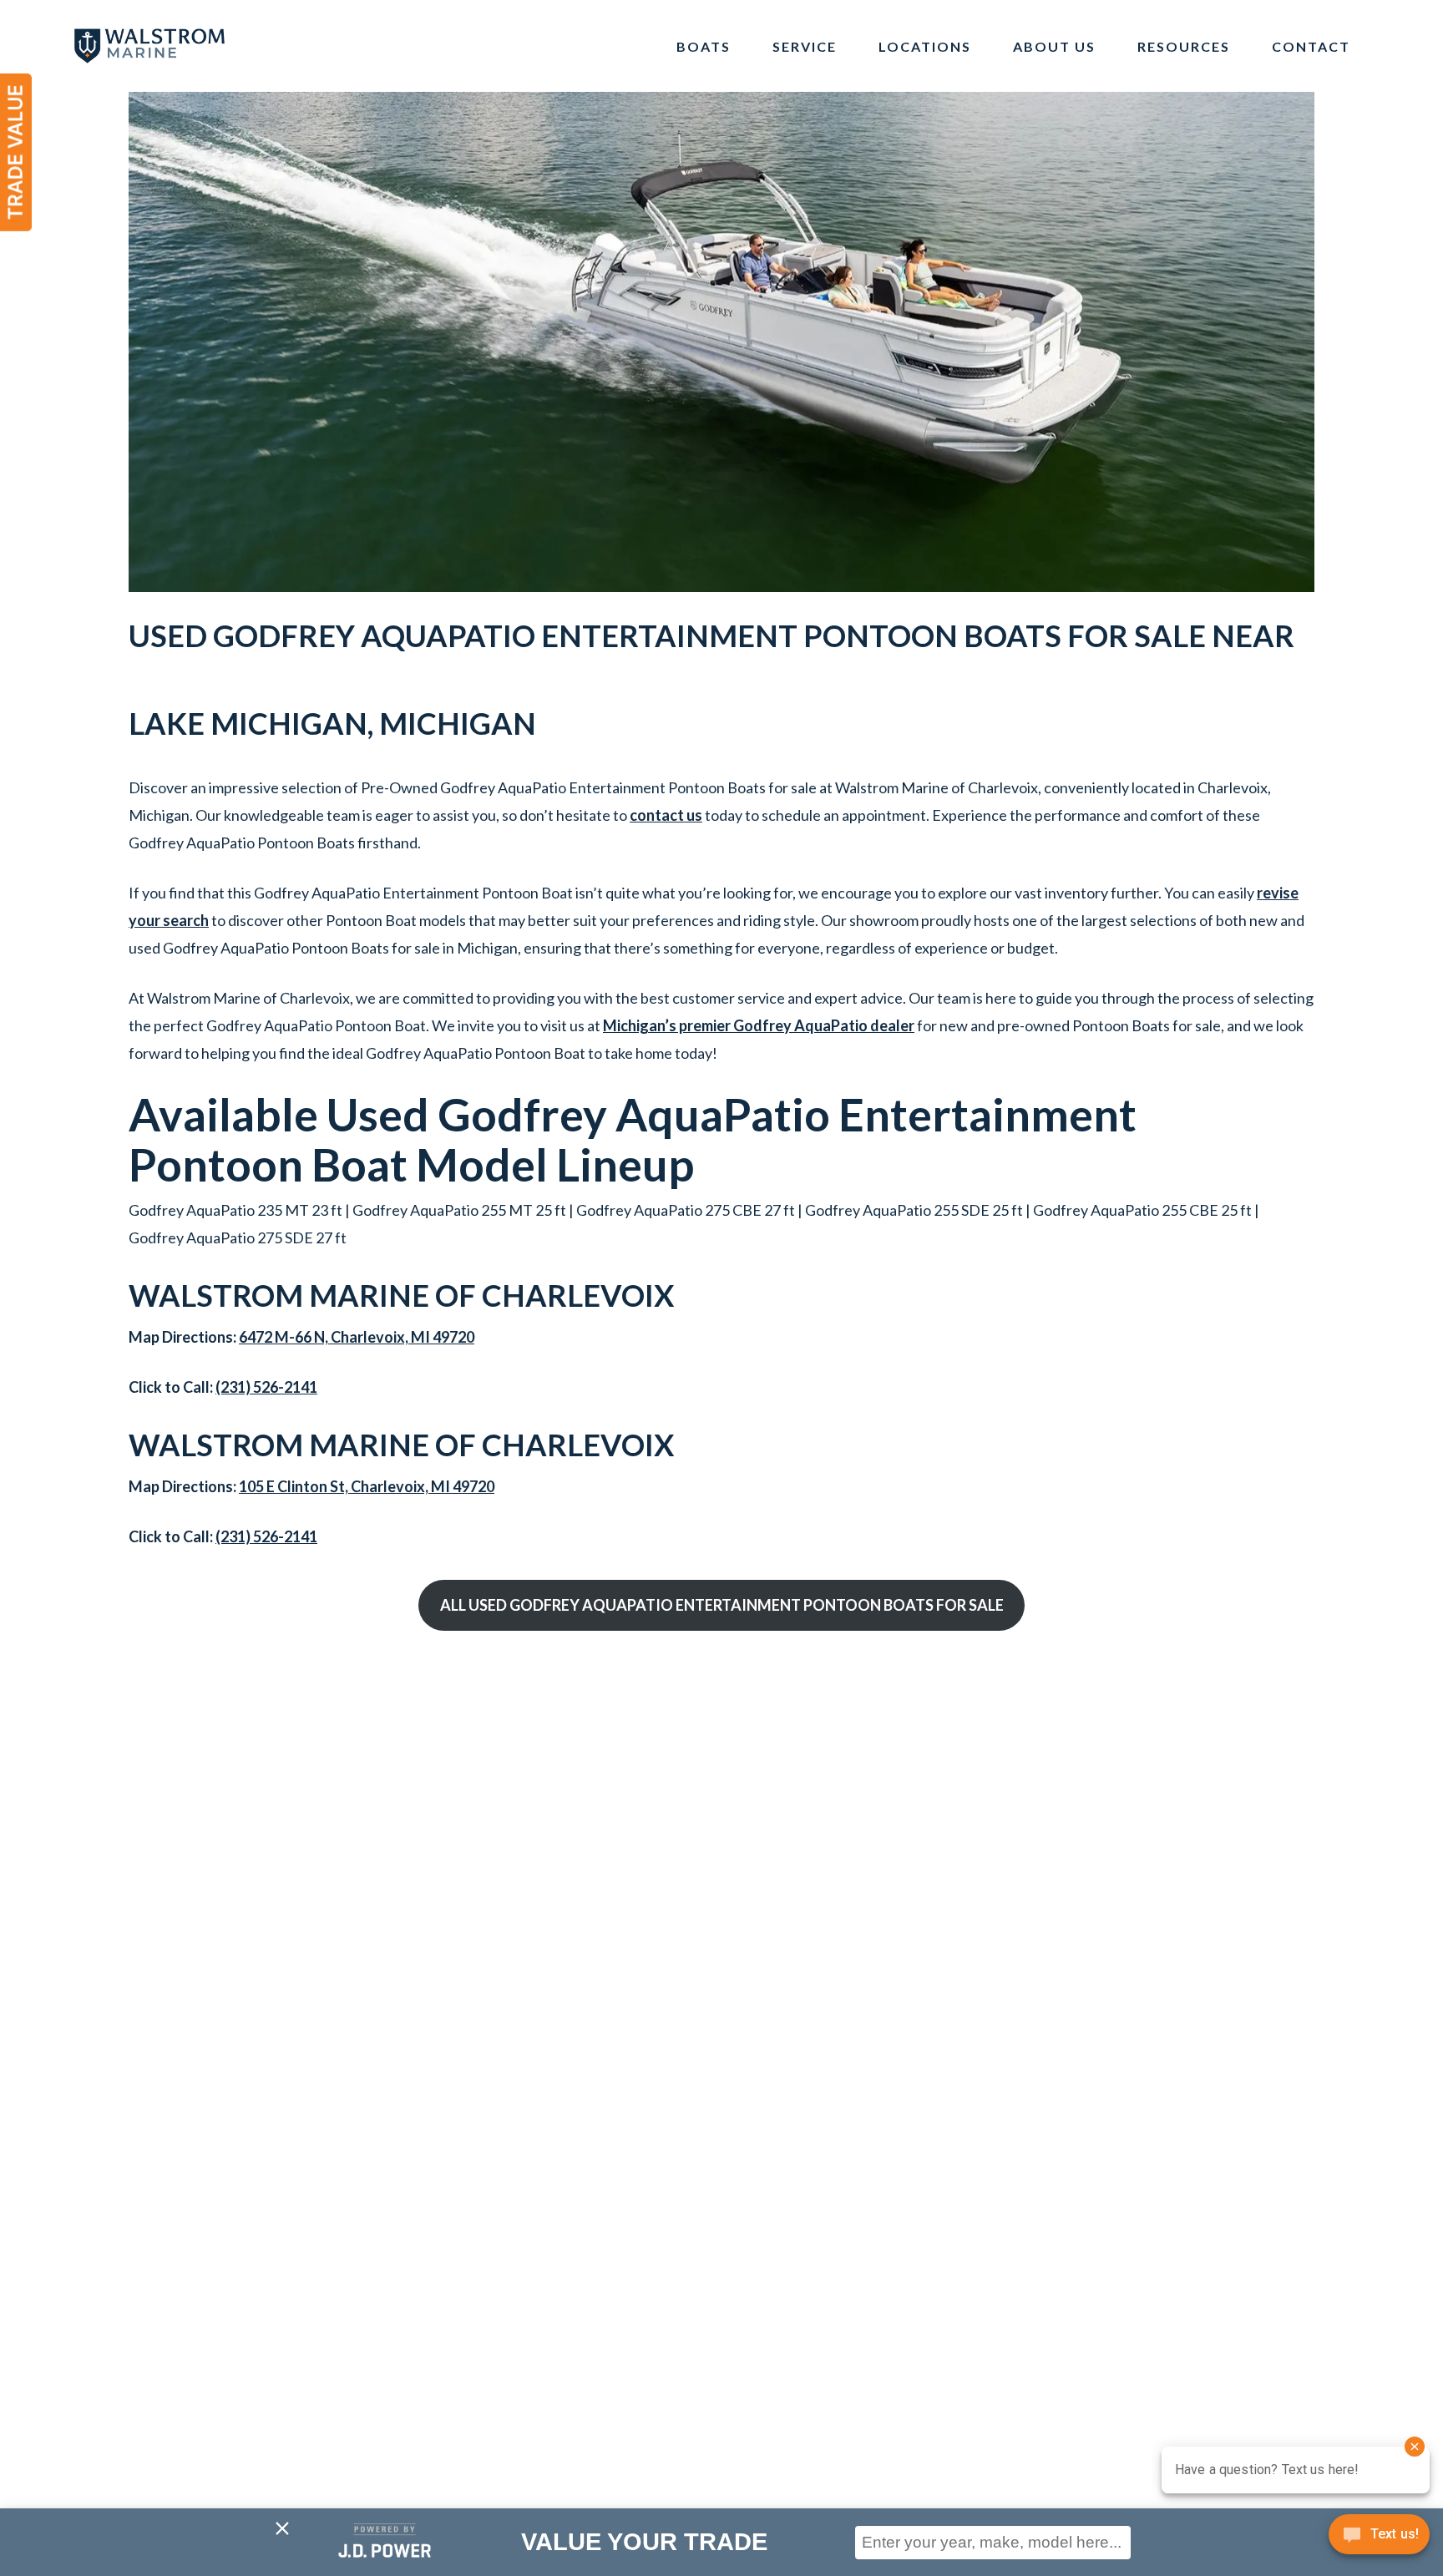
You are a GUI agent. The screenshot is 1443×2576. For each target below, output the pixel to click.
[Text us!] (1379, 2540)
